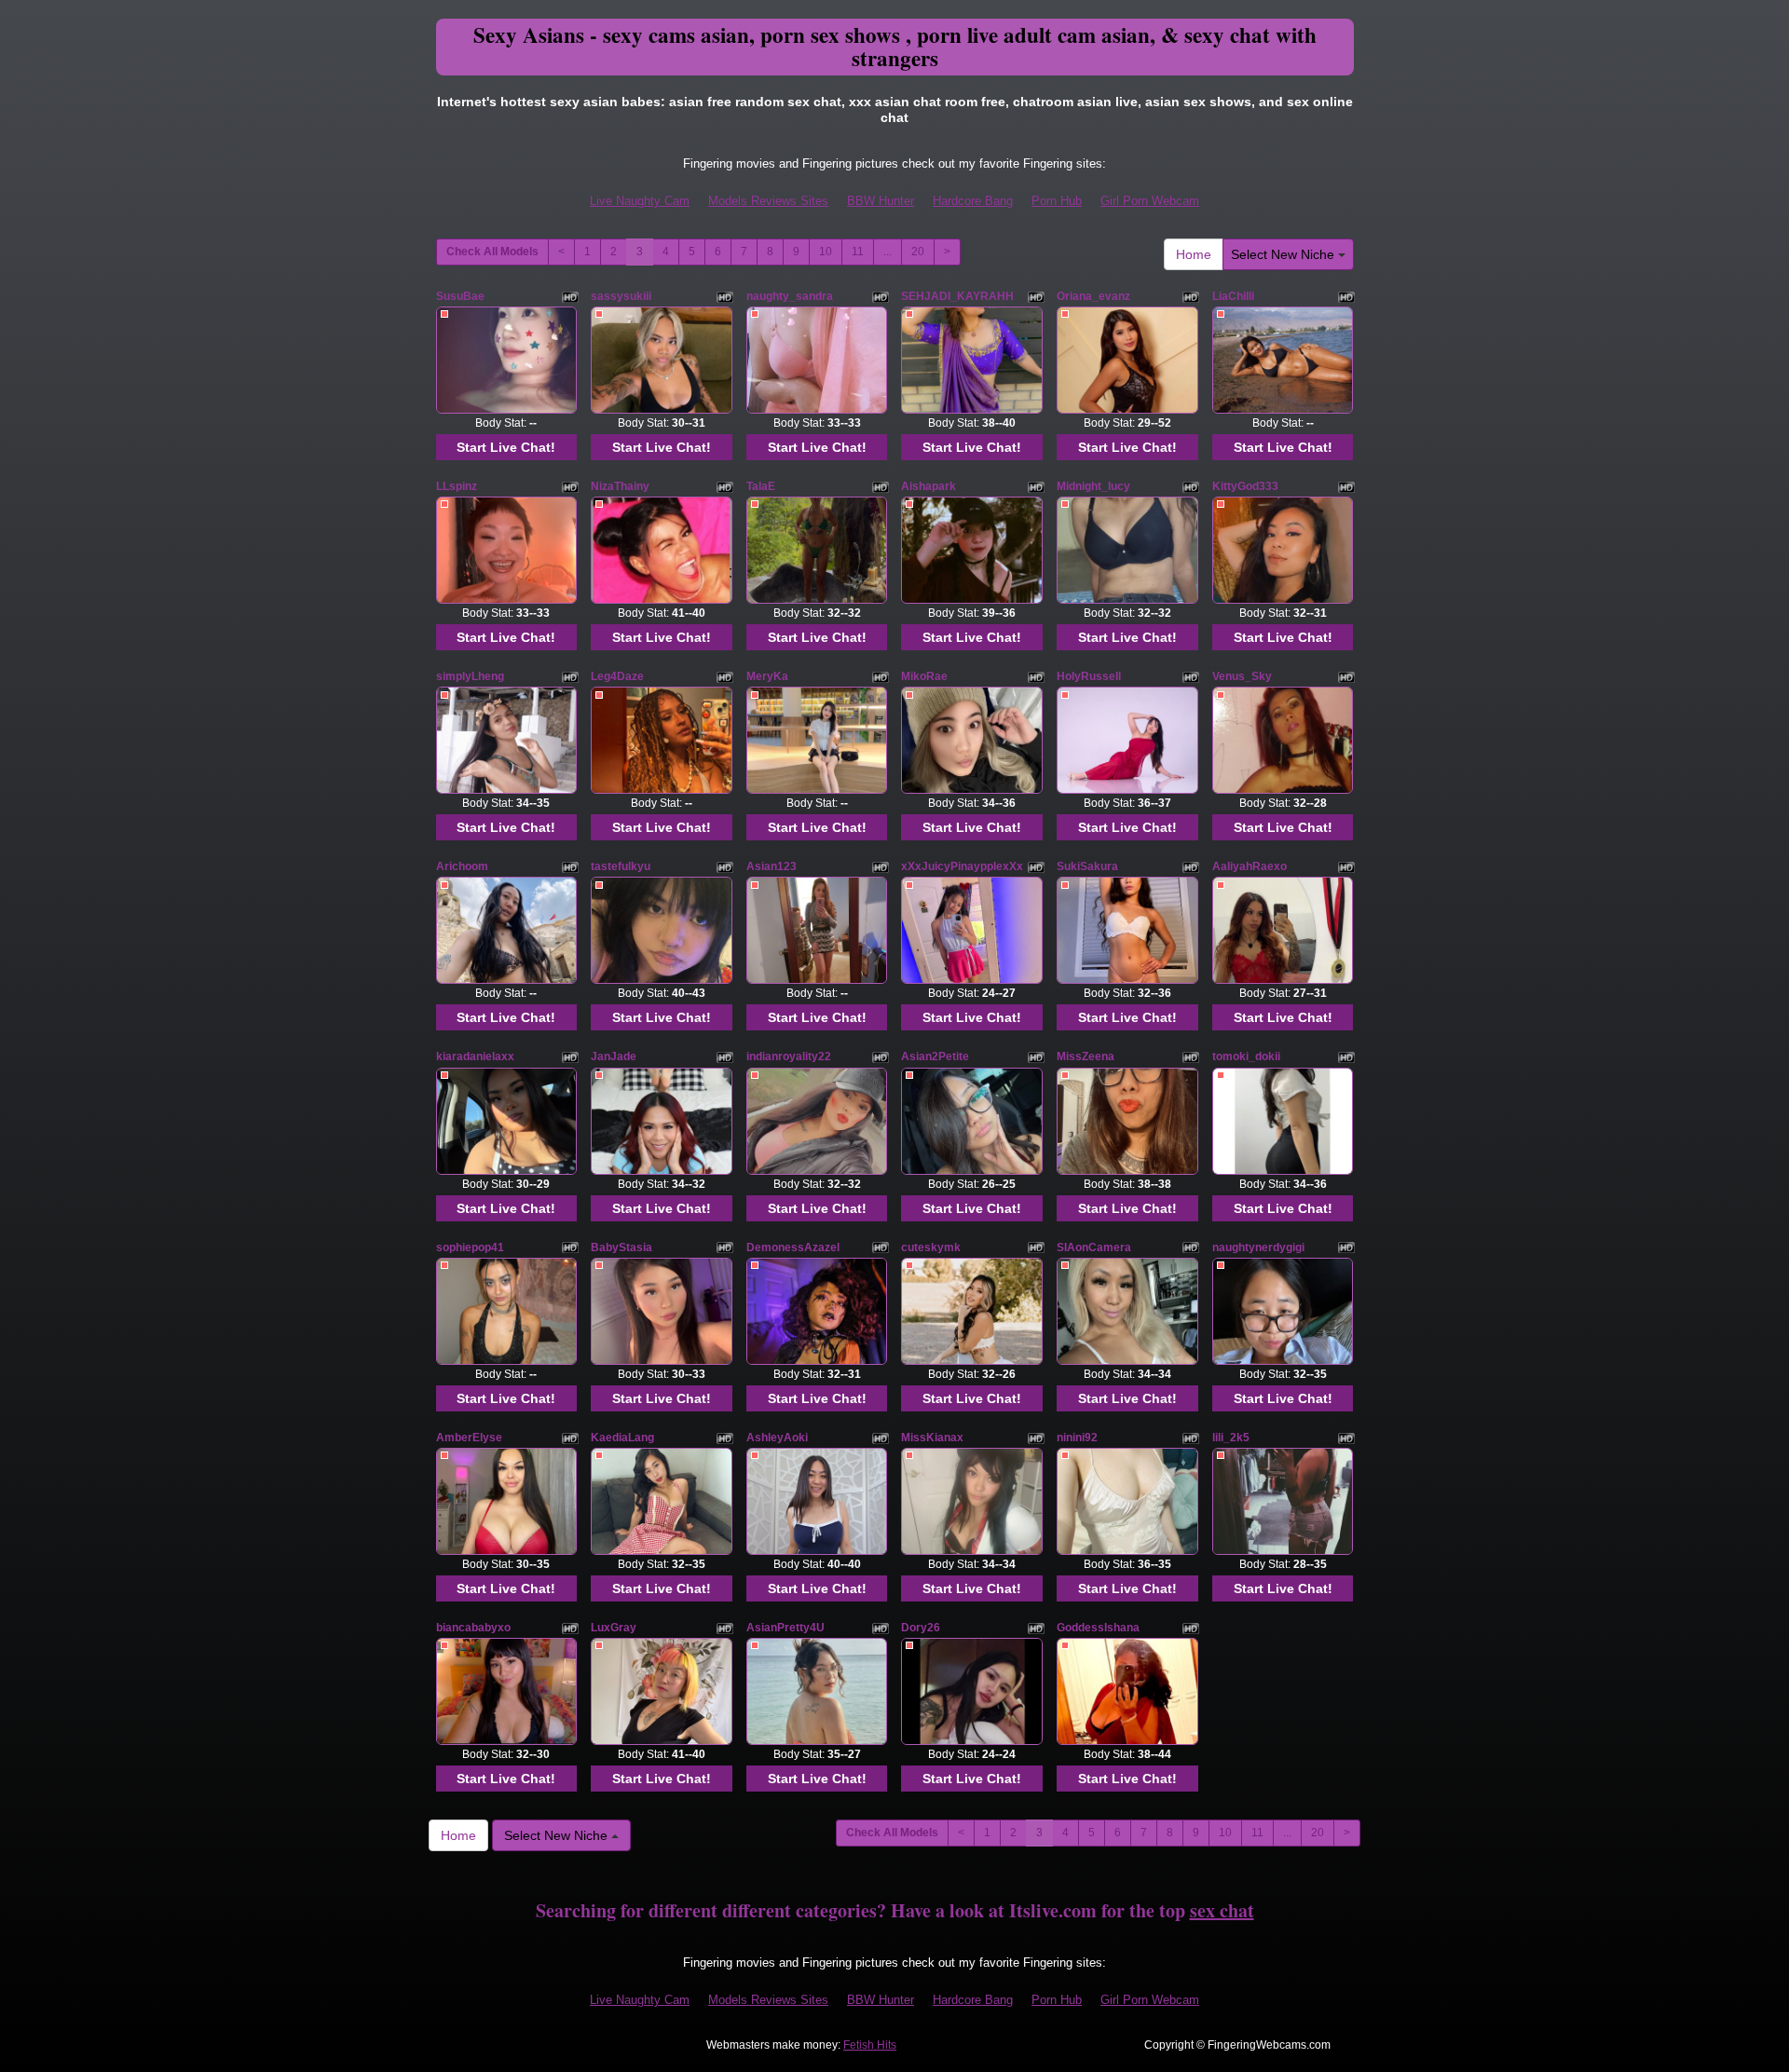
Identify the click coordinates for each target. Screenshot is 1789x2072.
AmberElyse (469, 1438)
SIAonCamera (1094, 1247)
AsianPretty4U (785, 1628)
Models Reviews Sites (768, 201)
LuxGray (614, 1628)
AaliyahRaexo (1250, 866)
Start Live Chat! (506, 447)
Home (1194, 254)
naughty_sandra (790, 296)
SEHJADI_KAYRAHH (957, 296)
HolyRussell (1089, 676)
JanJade (614, 1056)
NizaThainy (620, 486)
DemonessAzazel (793, 1247)
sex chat (1222, 1910)
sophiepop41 (470, 1247)
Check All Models (492, 252)
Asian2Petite (935, 1056)
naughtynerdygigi (1258, 1247)
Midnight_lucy (1093, 486)
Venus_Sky (1242, 676)
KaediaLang (622, 1438)
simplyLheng (470, 676)
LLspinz (457, 486)
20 (918, 252)
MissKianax (932, 1438)
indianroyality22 (789, 1056)
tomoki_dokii (1246, 1056)
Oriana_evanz (1093, 296)
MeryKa (767, 676)
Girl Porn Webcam (1150, 201)
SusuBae (460, 296)
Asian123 (772, 866)
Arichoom (462, 866)
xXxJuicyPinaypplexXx (962, 866)
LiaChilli (1233, 296)
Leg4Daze (617, 676)
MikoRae (924, 676)
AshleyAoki (777, 1438)
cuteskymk (931, 1247)
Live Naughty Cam (640, 201)
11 (858, 252)
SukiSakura (1087, 866)
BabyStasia (621, 1247)
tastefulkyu (621, 866)
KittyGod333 (1245, 486)
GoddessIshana (1098, 1628)
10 (826, 252)
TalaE (761, 486)
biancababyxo (473, 1628)
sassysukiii (621, 296)
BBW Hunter (881, 201)
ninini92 (1077, 1438)
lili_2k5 (1231, 1438)
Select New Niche (1284, 254)
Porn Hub (1057, 201)
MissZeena (1086, 1056)
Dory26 (921, 1628)
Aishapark (929, 486)
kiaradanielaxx (475, 1056)
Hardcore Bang (973, 201)
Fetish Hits (870, 2045)
